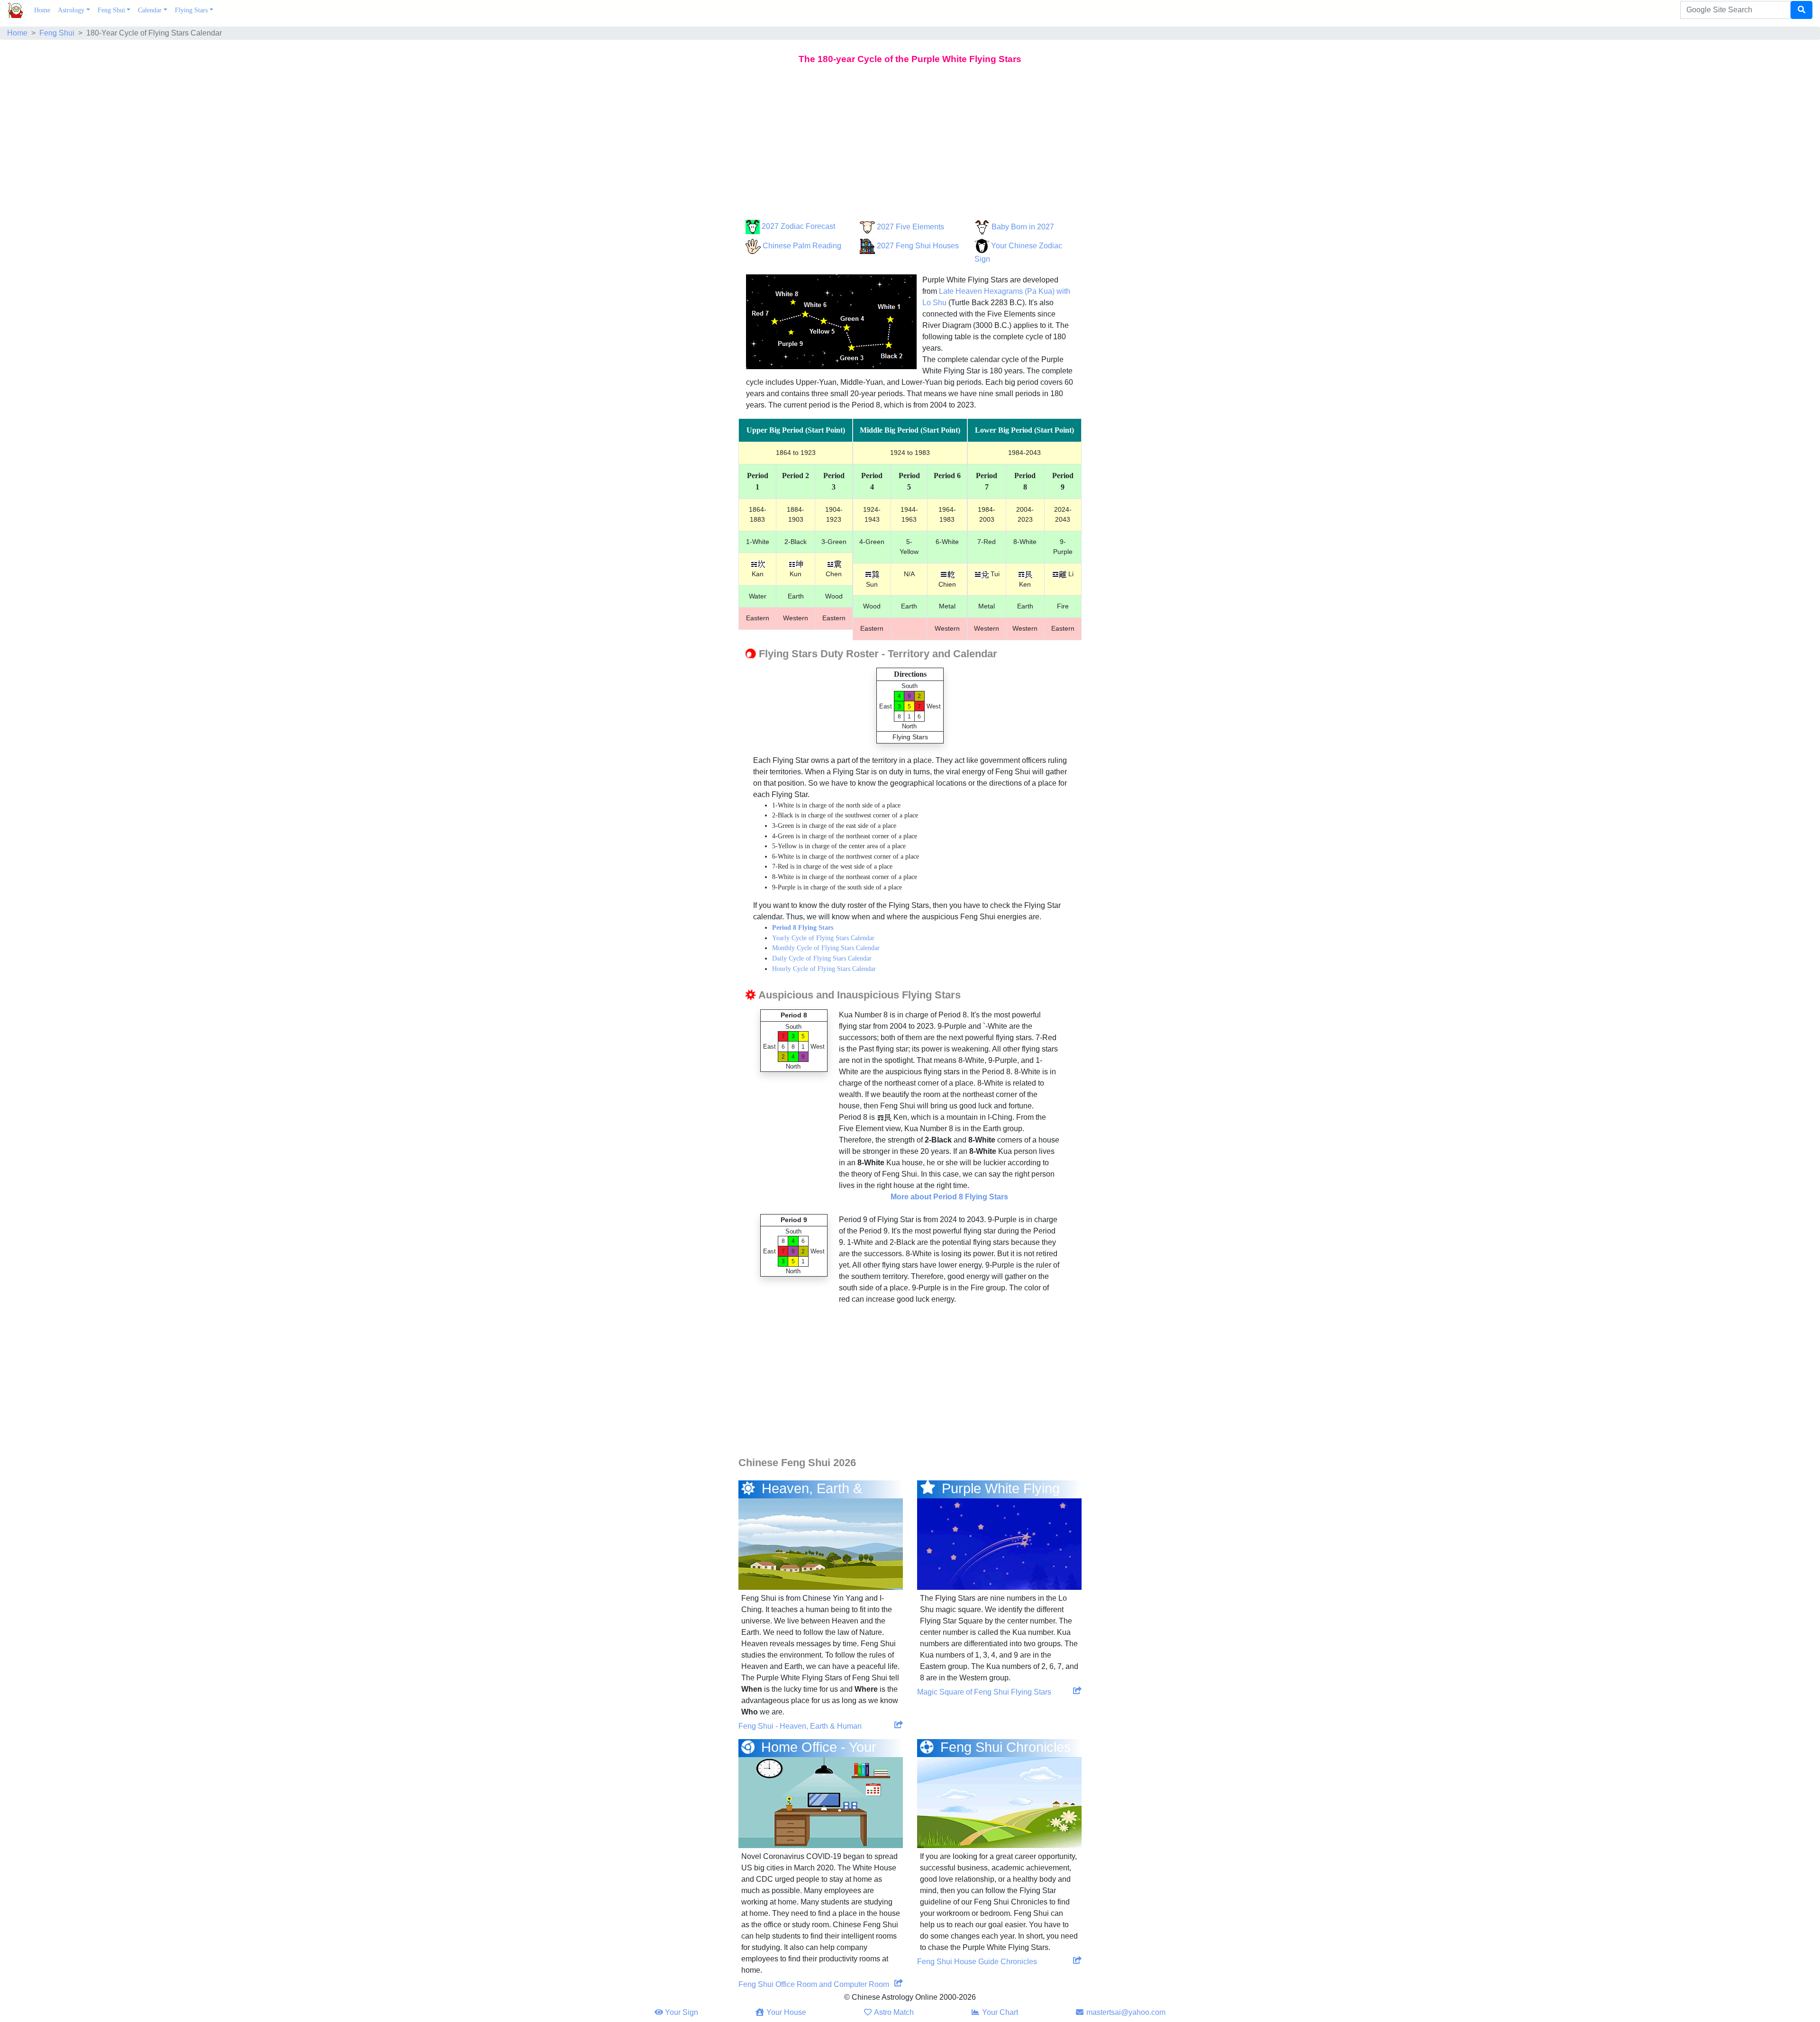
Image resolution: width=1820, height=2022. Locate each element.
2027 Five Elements (910, 227)
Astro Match (893, 2012)
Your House (785, 2012)
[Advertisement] (910, 144)
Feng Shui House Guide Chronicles (977, 1962)
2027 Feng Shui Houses (918, 246)
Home (44, 10)
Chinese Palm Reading (802, 246)
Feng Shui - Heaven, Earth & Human (800, 1726)
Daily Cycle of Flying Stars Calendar (822, 958)
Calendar (150, 10)
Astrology (71, 10)
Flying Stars (191, 10)
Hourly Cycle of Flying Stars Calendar (824, 969)
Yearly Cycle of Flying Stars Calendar (823, 938)
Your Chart (999, 2012)
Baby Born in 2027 (1023, 227)
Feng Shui (111, 10)
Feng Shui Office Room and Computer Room (814, 1984)
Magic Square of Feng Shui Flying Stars (984, 1692)
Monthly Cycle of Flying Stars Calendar (826, 948)
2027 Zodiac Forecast (798, 226)
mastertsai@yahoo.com (1125, 2012)
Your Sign (681, 2012)
